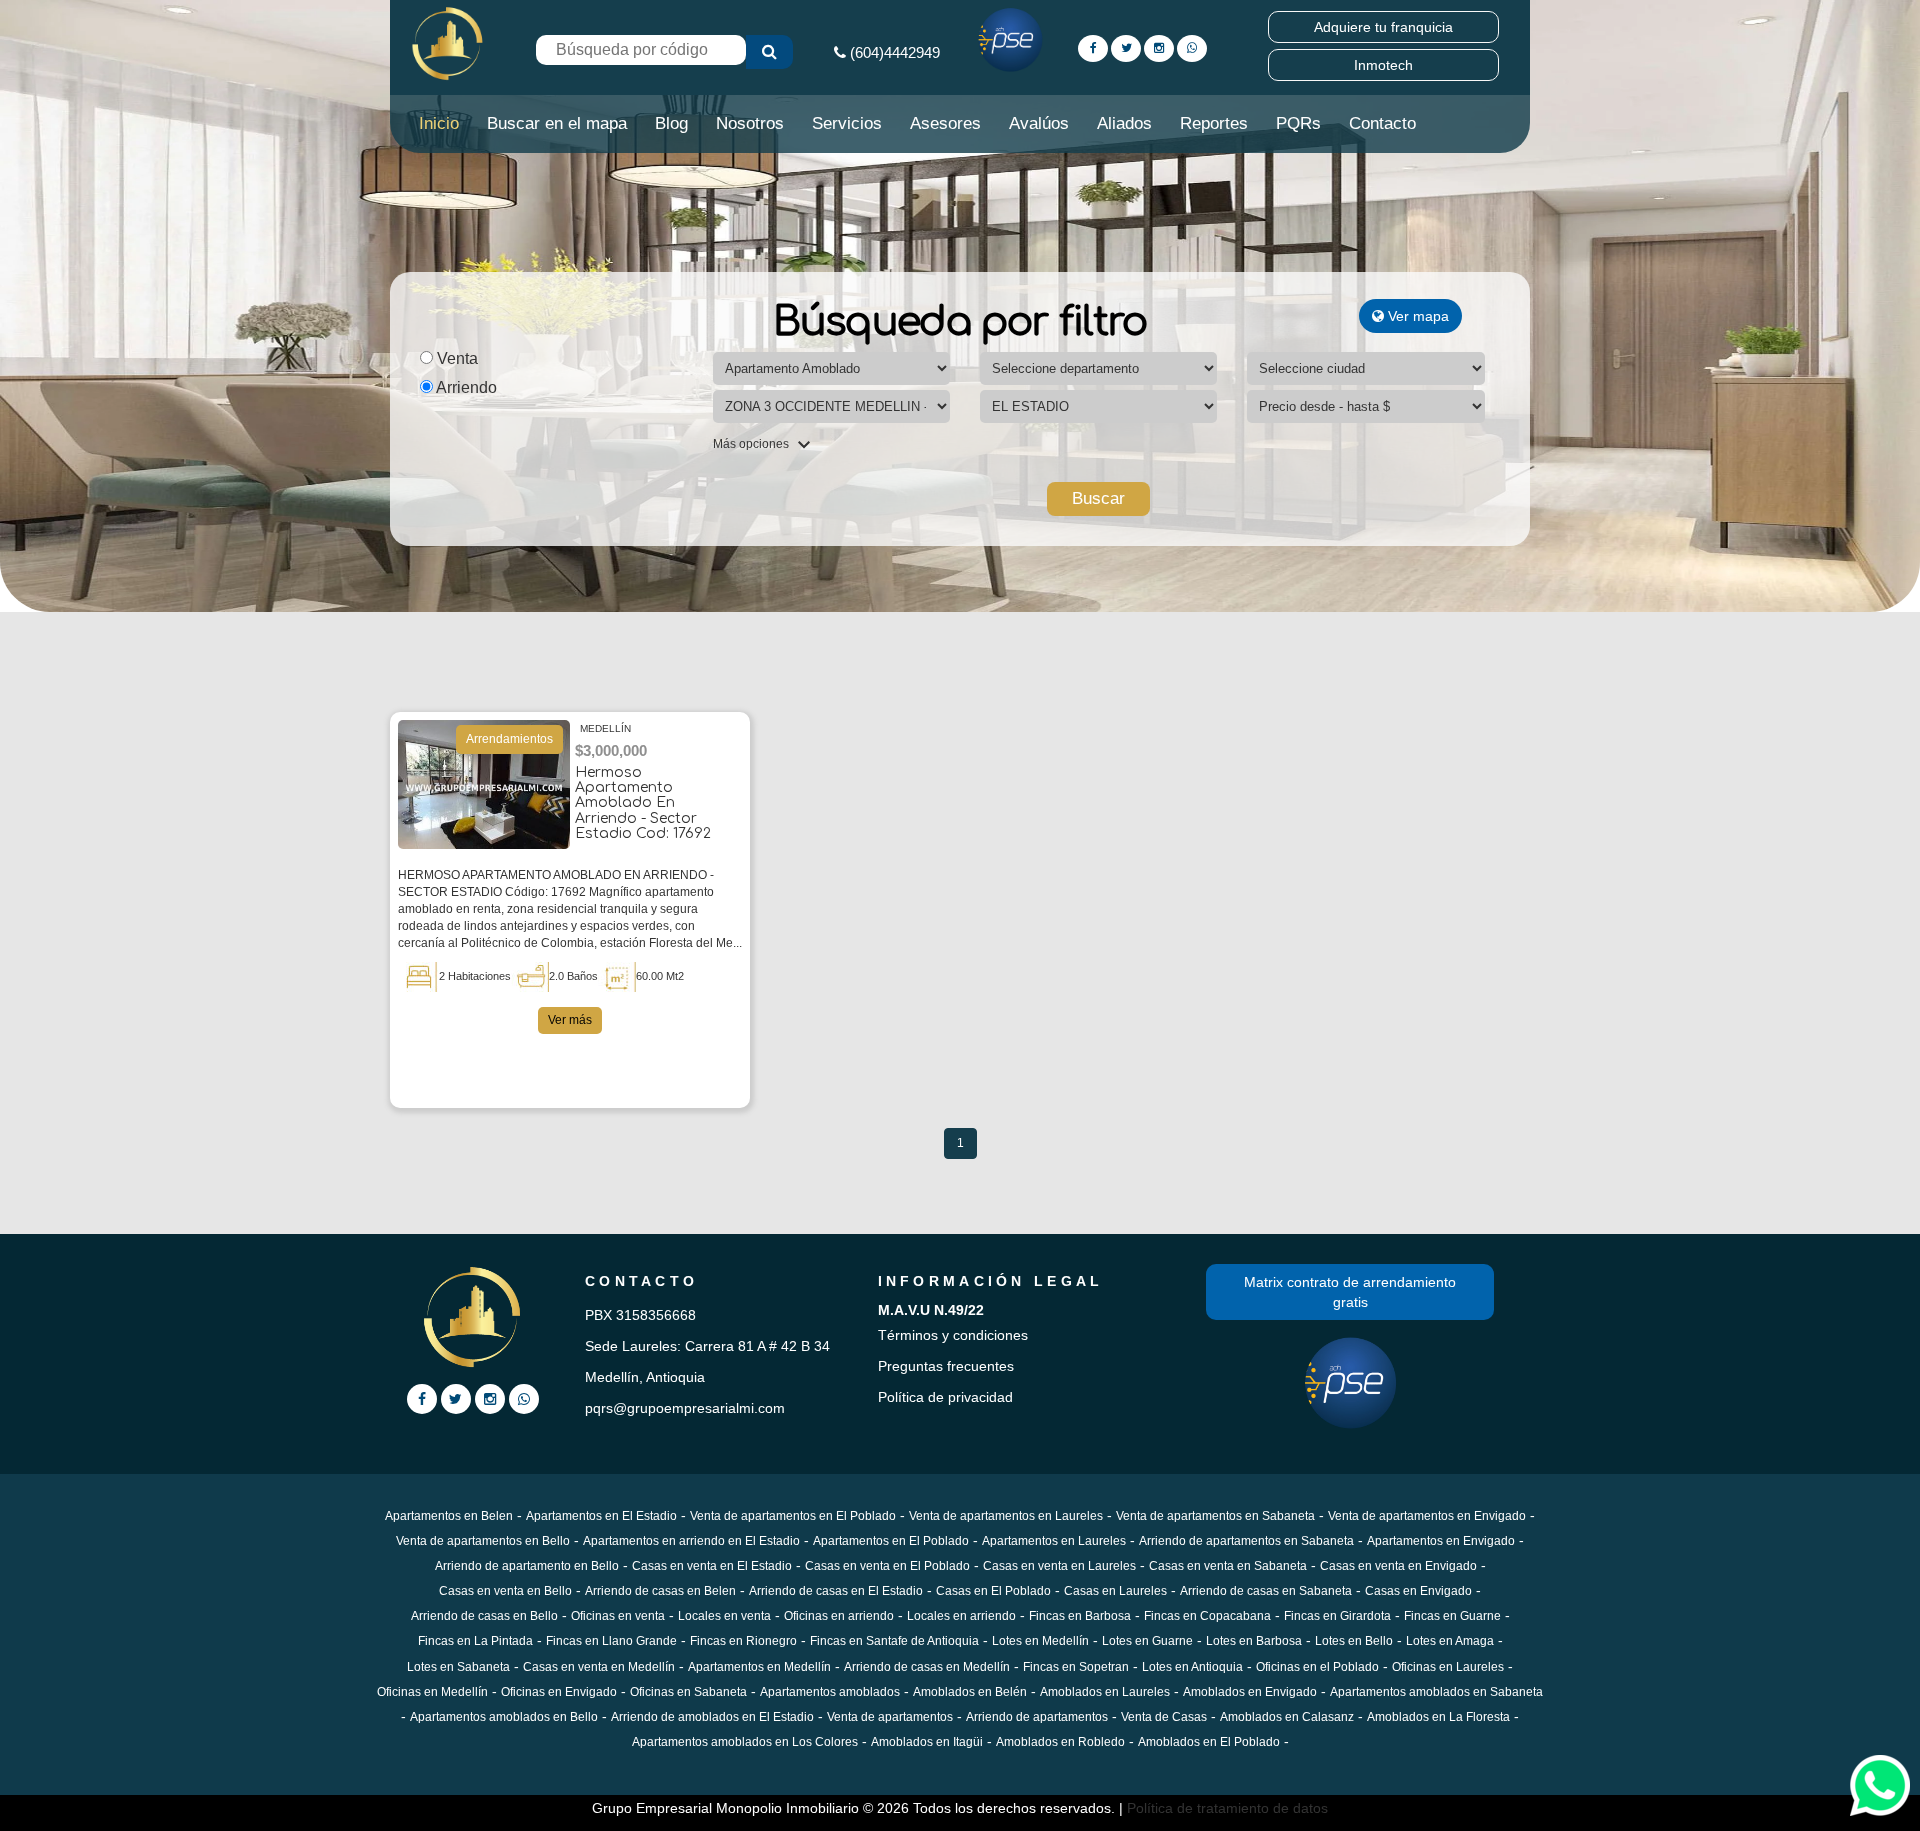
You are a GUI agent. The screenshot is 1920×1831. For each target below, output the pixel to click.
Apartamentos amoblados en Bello (504, 1717)
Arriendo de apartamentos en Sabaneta (1246, 1541)
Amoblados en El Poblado (1209, 1742)
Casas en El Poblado (993, 1591)
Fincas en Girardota (1337, 1616)
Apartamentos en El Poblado (891, 1541)
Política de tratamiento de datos (1227, 1808)
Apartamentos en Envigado (1441, 1541)
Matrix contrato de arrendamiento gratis (1350, 1292)
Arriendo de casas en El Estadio (836, 1591)
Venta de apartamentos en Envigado (1427, 1516)
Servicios (847, 123)
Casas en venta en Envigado (1398, 1566)
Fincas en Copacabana (1207, 1616)
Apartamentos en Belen (449, 1516)
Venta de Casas (1164, 1717)
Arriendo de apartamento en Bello (527, 1566)
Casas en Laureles (1115, 1591)
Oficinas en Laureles (1448, 1667)
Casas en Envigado (1418, 1591)
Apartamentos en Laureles (1054, 1541)
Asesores (945, 123)
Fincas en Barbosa (1080, 1616)
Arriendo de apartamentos (1037, 1717)
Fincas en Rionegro (743, 1641)
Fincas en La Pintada (475, 1641)
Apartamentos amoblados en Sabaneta (1436, 1692)
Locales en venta (724, 1616)
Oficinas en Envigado (559, 1692)
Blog (671, 123)
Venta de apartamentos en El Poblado (793, 1516)
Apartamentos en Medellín (759, 1667)
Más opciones (752, 444)
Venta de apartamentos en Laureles (1006, 1516)
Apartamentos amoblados (830, 1692)
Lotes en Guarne (1147, 1641)
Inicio (439, 123)
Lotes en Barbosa (1254, 1641)
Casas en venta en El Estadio (712, 1566)
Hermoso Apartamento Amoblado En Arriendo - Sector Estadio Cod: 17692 (643, 803)
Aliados (1124, 123)
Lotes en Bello (1354, 1641)
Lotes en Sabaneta (458, 1667)
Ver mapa (1416, 316)
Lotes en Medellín (1040, 1641)
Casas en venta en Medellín (599, 1667)
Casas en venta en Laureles (1059, 1566)
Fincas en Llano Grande (611, 1641)
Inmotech (1383, 65)
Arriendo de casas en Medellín (927, 1667)
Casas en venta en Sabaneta (1228, 1566)
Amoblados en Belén (970, 1692)
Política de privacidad (945, 1397)
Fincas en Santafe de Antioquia (894, 1641)
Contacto (1382, 123)
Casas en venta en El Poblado (887, 1566)
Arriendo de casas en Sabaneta (1266, 1591)
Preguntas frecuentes (946, 1366)
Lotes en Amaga (1450, 1641)
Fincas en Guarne (1452, 1616)
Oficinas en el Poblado (1317, 1667)
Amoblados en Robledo (1060, 1742)
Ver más (570, 1020)
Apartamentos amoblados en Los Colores (745, 1742)
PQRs (1298, 123)
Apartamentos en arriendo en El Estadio (691, 1541)
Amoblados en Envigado (1250, 1692)
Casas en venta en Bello (505, 1591)
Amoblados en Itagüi (927, 1742)
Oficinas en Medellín (432, 1692)
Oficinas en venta (618, 1616)
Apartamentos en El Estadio (601, 1516)
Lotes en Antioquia (1192, 1667)
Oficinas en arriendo (839, 1616)
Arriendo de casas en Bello (484, 1616)
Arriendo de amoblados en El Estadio (712, 1717)
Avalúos (1039, 123)
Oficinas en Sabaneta (688, 1692)
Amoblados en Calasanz (1287, 1717)
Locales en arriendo (961, 1616)
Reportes (1214, 123)
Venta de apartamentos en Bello (483, 1541)
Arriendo (465, 387)
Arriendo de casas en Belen (660, 1591)
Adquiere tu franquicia (1383, 27)
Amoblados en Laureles (1105, 1692)
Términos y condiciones (953, 1335)
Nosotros (750, 123)
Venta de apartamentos (890, 1717)
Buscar (1098, 498)
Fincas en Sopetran (1076, 1667)
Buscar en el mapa (557, 123)
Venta (455, 358)
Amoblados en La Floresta (1438, 1717)
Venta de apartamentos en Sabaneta (1215, 1516)
